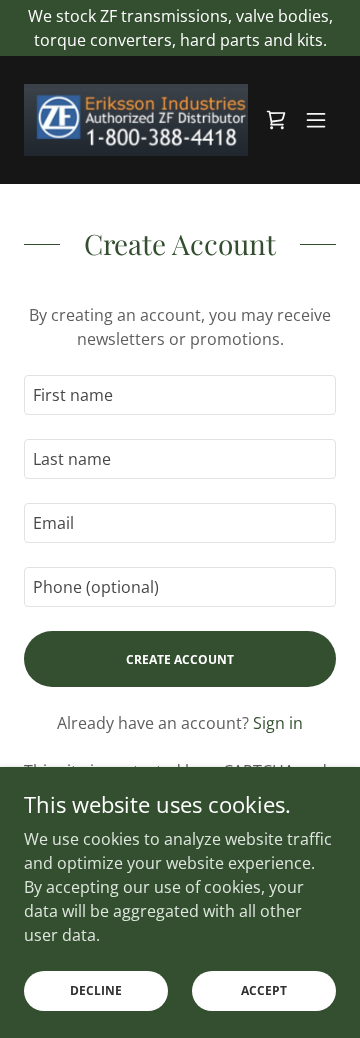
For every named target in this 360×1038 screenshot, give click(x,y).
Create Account (180, 659)
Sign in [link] (278, 723)
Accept (264, 990)
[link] (136, 120)
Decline (96, 990)
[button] (316, 120)
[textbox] (180, 395)
